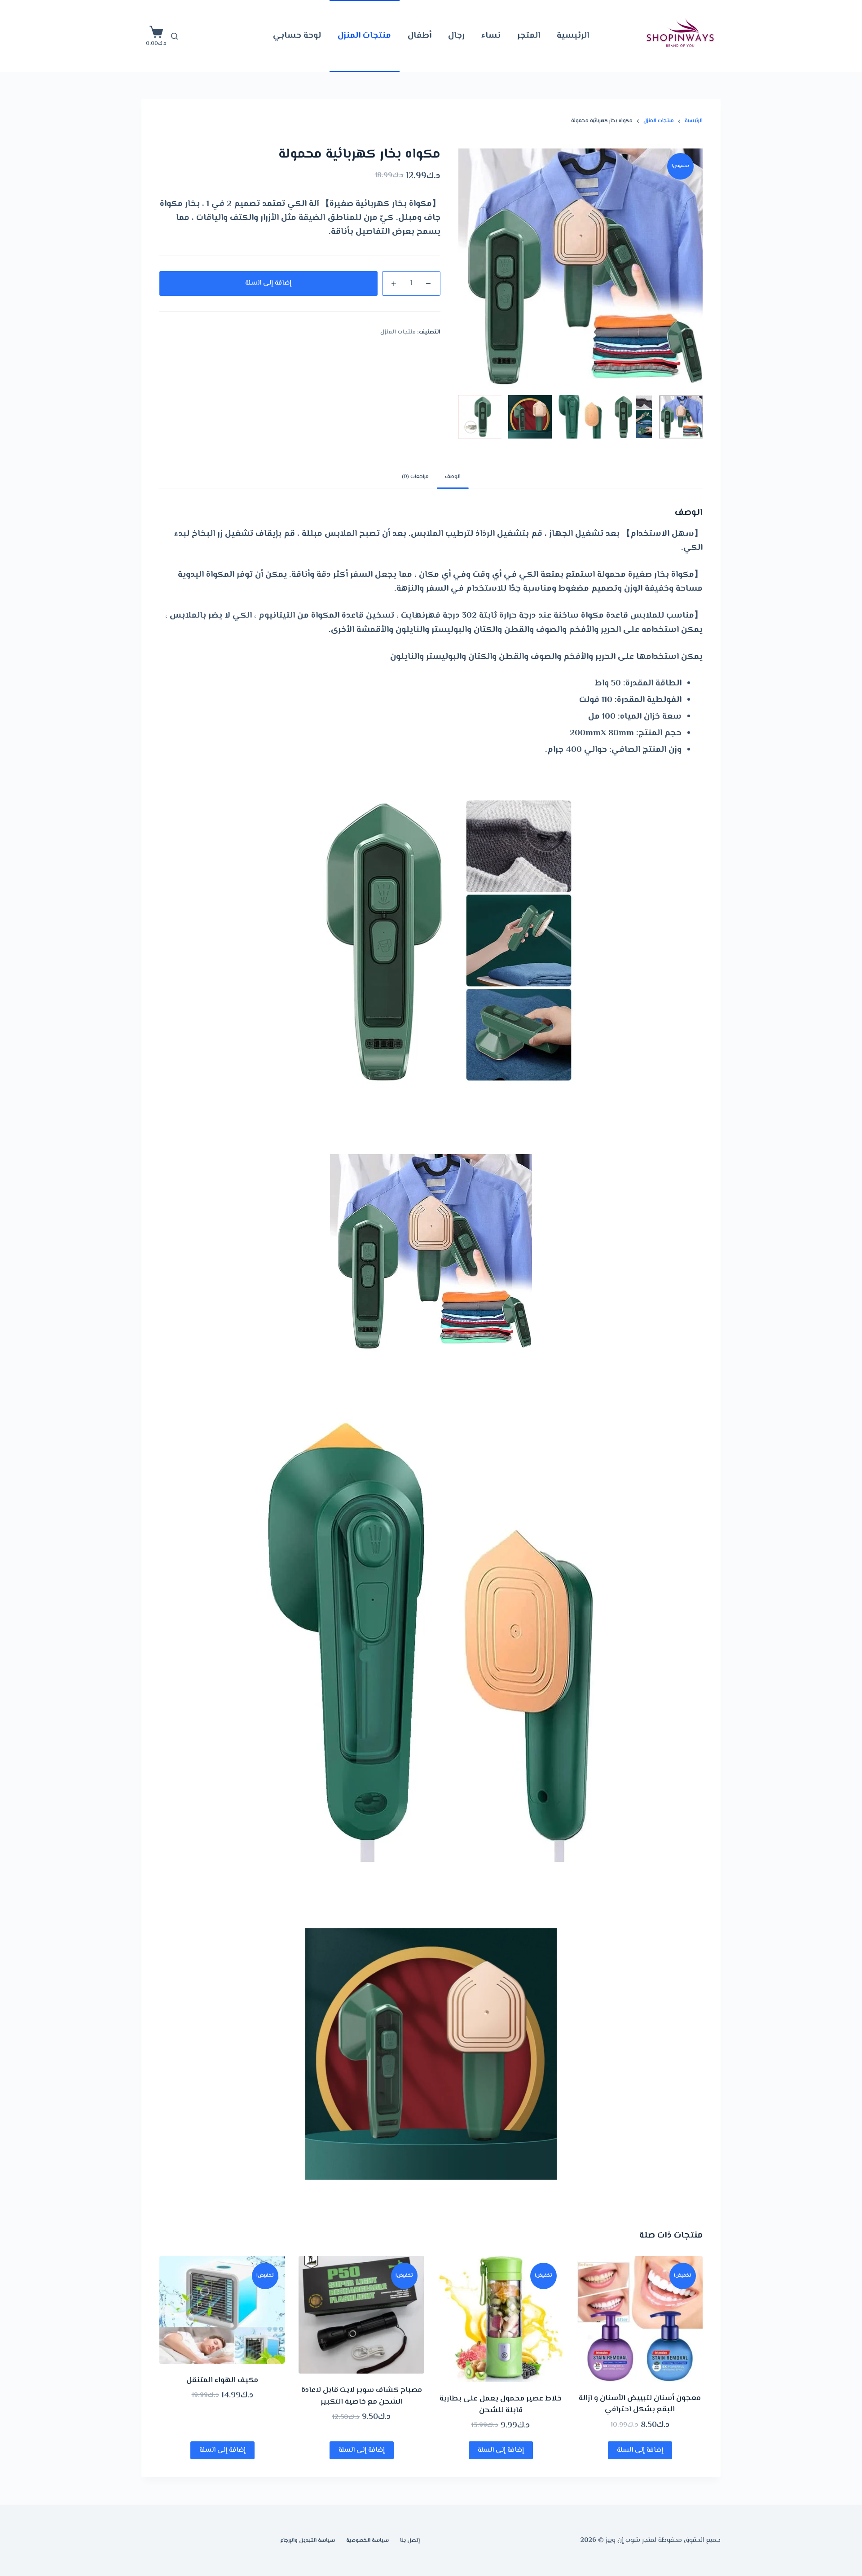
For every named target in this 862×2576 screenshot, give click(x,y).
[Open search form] (174, 36)
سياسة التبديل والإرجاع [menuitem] (308, 2541)
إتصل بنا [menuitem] (410, 2541)
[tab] (453, 477)
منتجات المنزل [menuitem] (364, 36)
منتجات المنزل (398, 332)
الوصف (453, 477)
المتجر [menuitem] (529, 36)
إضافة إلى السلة (268, 283)
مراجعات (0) (415, 477)
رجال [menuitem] (456, 36)
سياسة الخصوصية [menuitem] (367, 2541)
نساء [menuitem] (491, 36)
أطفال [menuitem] (420, 36)
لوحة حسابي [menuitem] (297, 36)
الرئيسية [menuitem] (573, 36)
